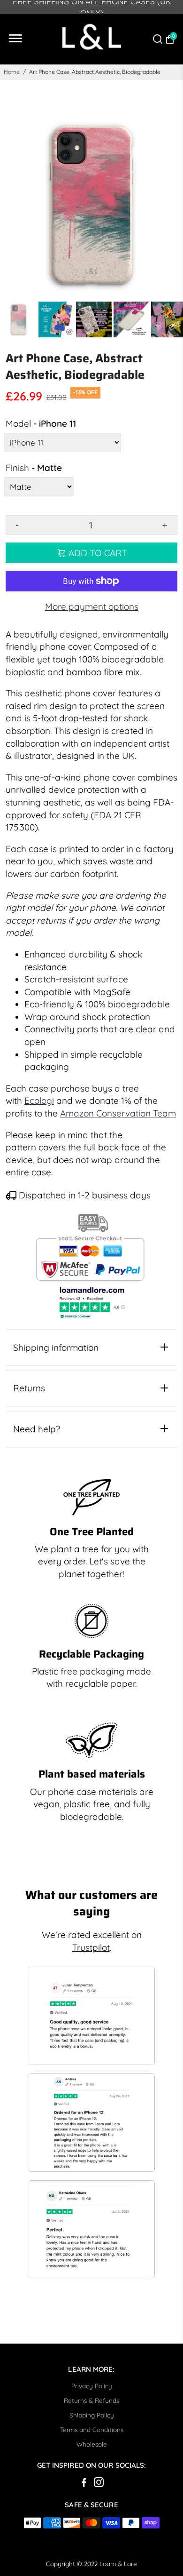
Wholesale (92, 2444)
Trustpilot (91, 1947)
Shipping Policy (92, 2415)
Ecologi (39, 1101)
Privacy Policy (92, 2386)
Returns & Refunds (91, 2400)
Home (12, 72)
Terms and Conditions (92, 2429)
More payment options (92, 606)
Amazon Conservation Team (118, 1113)
